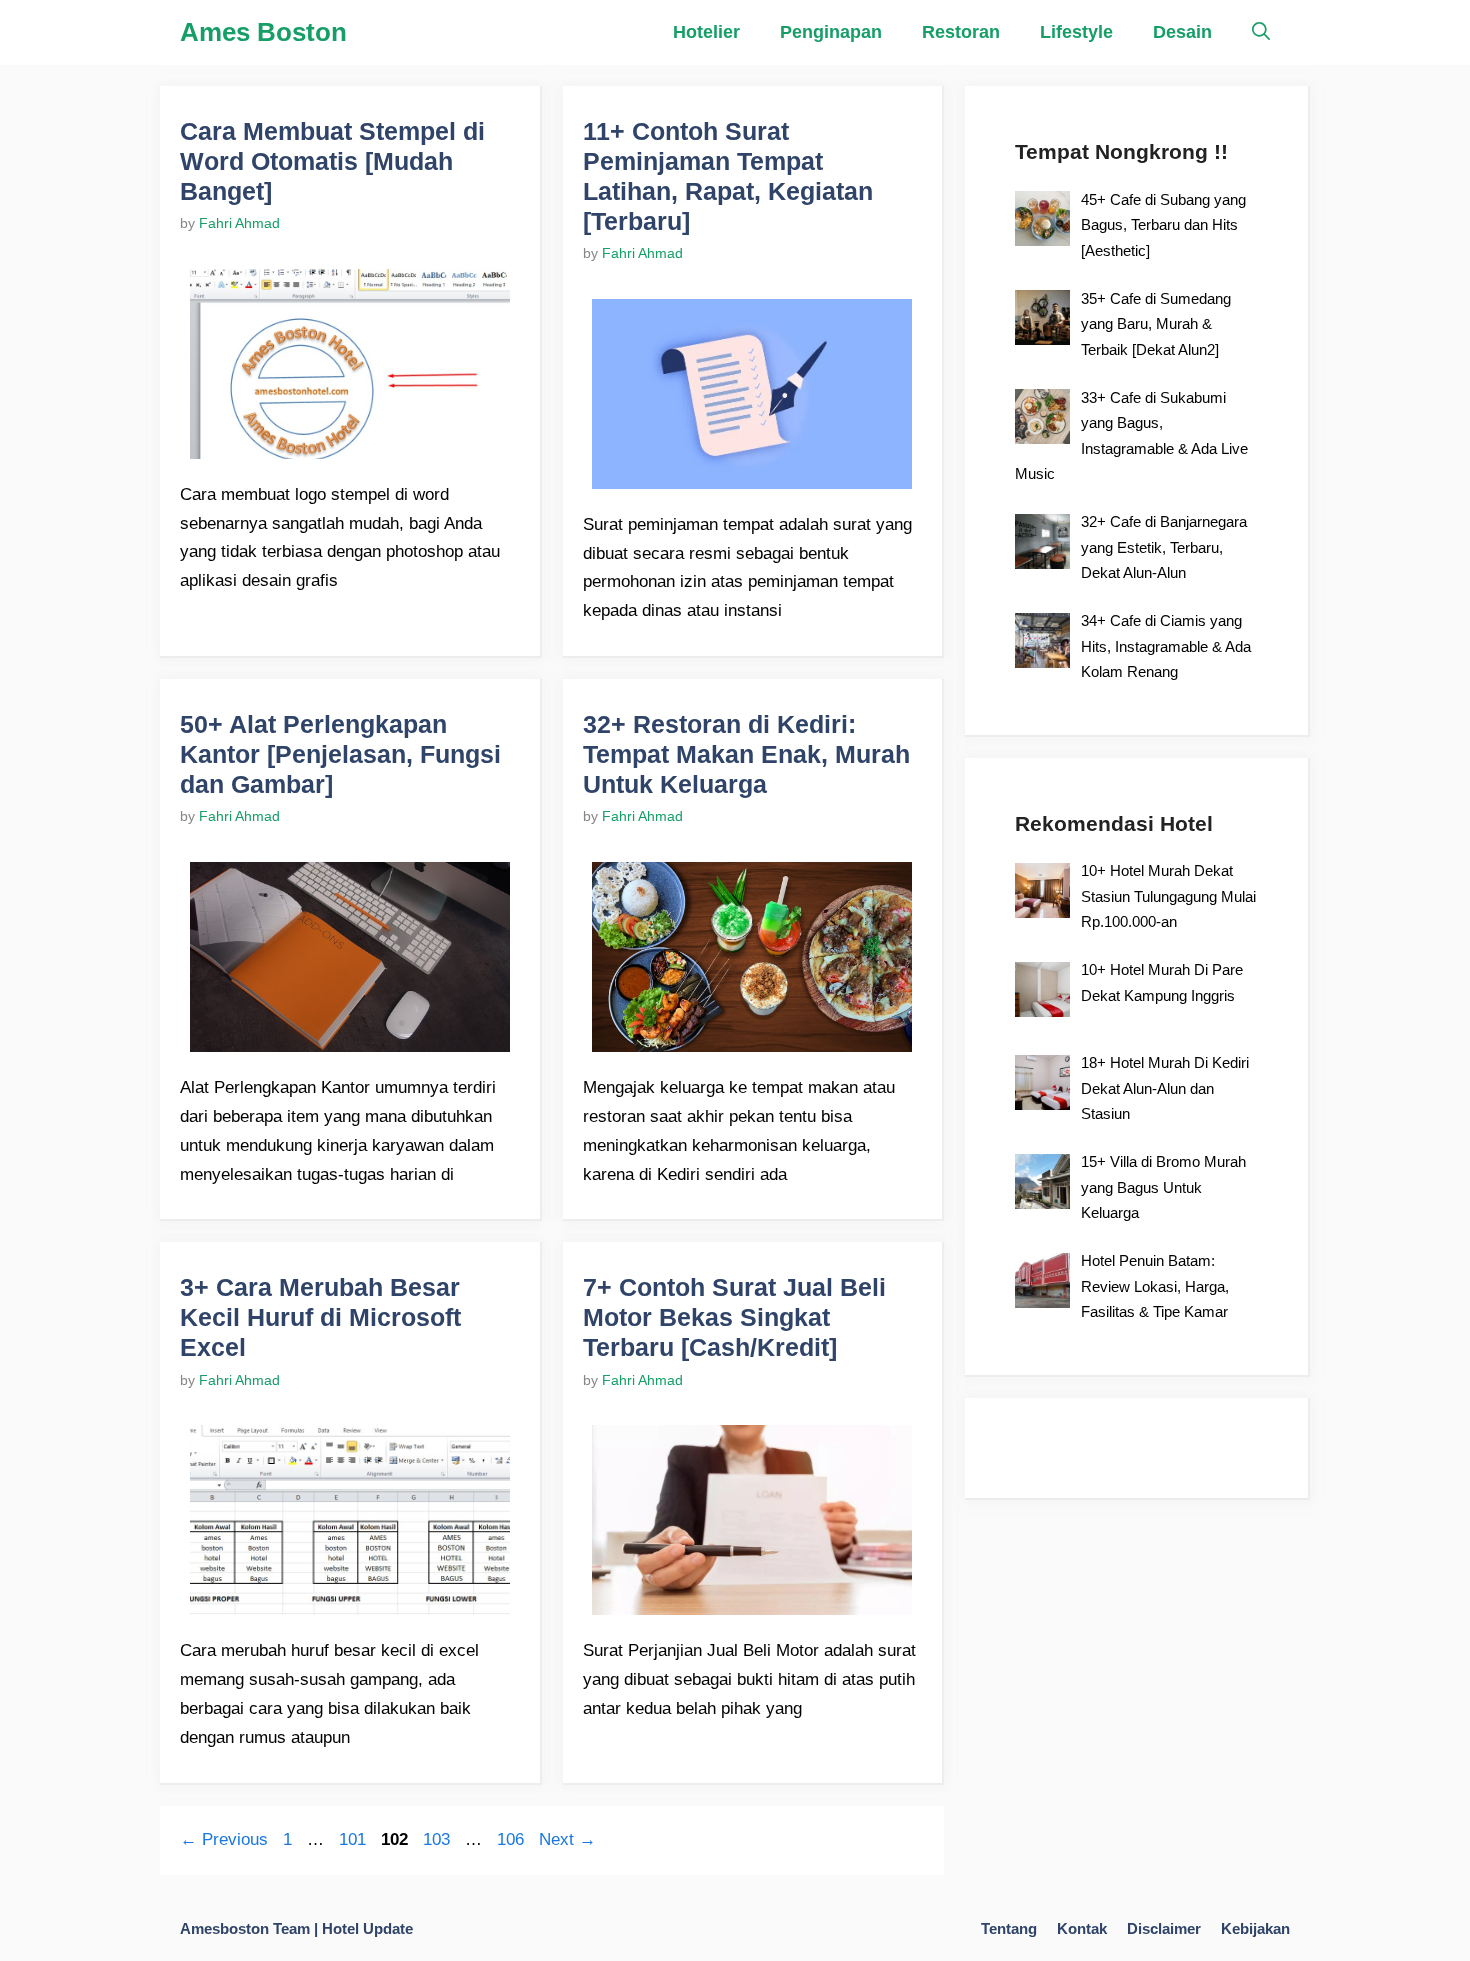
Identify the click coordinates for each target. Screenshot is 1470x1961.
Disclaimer (1164, 1928)
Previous (224, 1839)
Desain (1182, 32)
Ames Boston (263, 32)
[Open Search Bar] (1261, 32)
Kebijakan (1255, 1928)
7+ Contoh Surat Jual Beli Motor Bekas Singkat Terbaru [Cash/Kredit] (734, 1317)
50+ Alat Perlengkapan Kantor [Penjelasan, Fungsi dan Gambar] (340, 754)
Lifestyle (1076, 32)
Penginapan (831, 32)
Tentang (1009, 1928)
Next (567, 1839)
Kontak (1082, 1928)
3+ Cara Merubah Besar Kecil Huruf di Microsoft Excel (320, 1317)
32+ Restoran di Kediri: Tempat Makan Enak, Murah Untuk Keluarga (746, 754)
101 (354, 1839)
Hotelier (706, 32)
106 (512, 1839)
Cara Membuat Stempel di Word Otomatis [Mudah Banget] (332, 161)
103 (438, 1839)
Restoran (961, 32)
